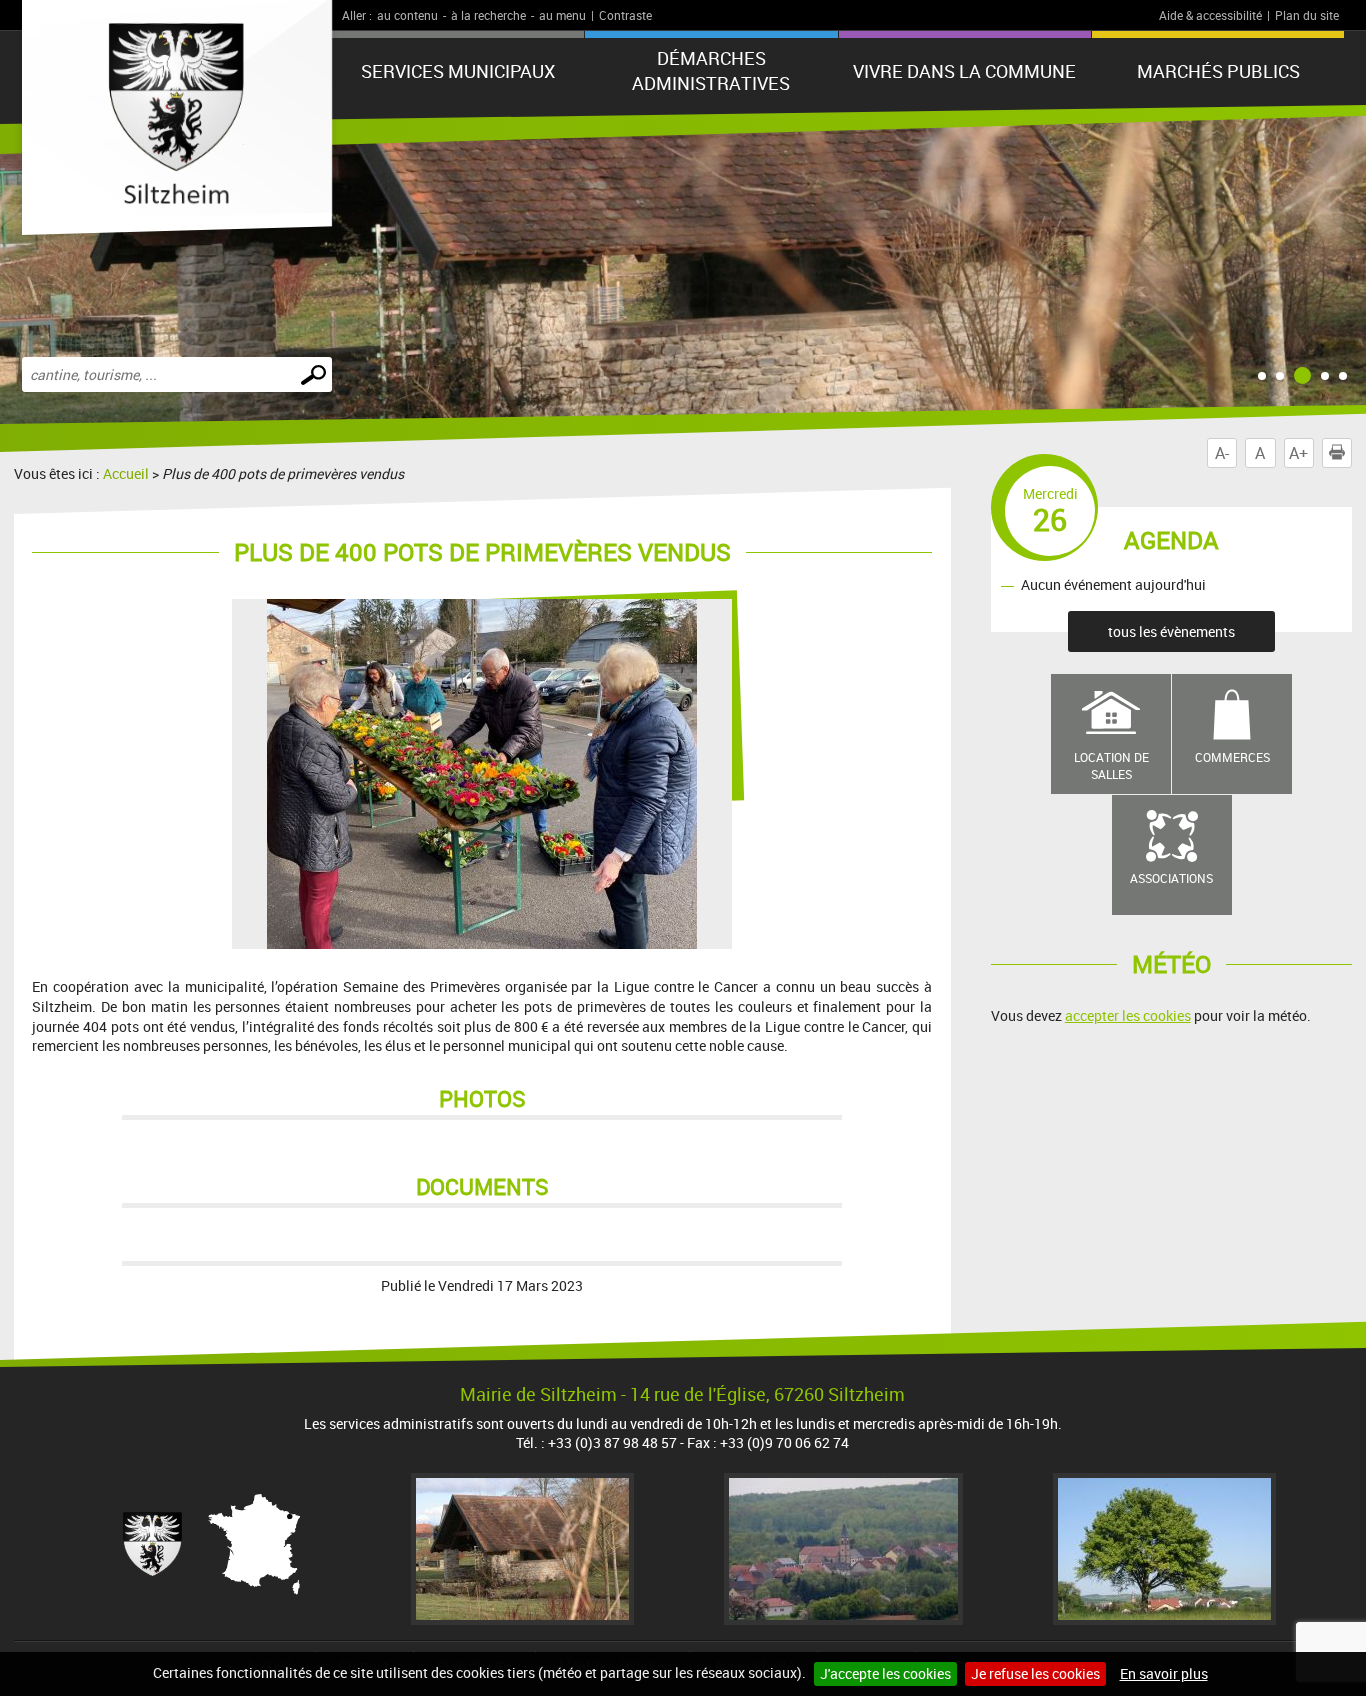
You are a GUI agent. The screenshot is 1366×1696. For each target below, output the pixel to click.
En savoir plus (1164, 1673)
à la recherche (488, 15)
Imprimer (1351, 453)
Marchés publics (1218, 71)
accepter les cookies (1128, 1015)
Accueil (126, 473)
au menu (562, 15)
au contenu (407, 15)
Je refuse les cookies (1035, 1673)
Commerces (1232, 757)
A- (1222, 453)
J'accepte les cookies (885, 1673)
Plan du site (1307, 15)
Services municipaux (458, 71)
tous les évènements (1171, 631)
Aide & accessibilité (1210, 15)
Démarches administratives (711, 70)
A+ (1298, 453)
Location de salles (1111, 765)
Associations (1171, 878)
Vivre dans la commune (964, 71)
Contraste (625, 15)
